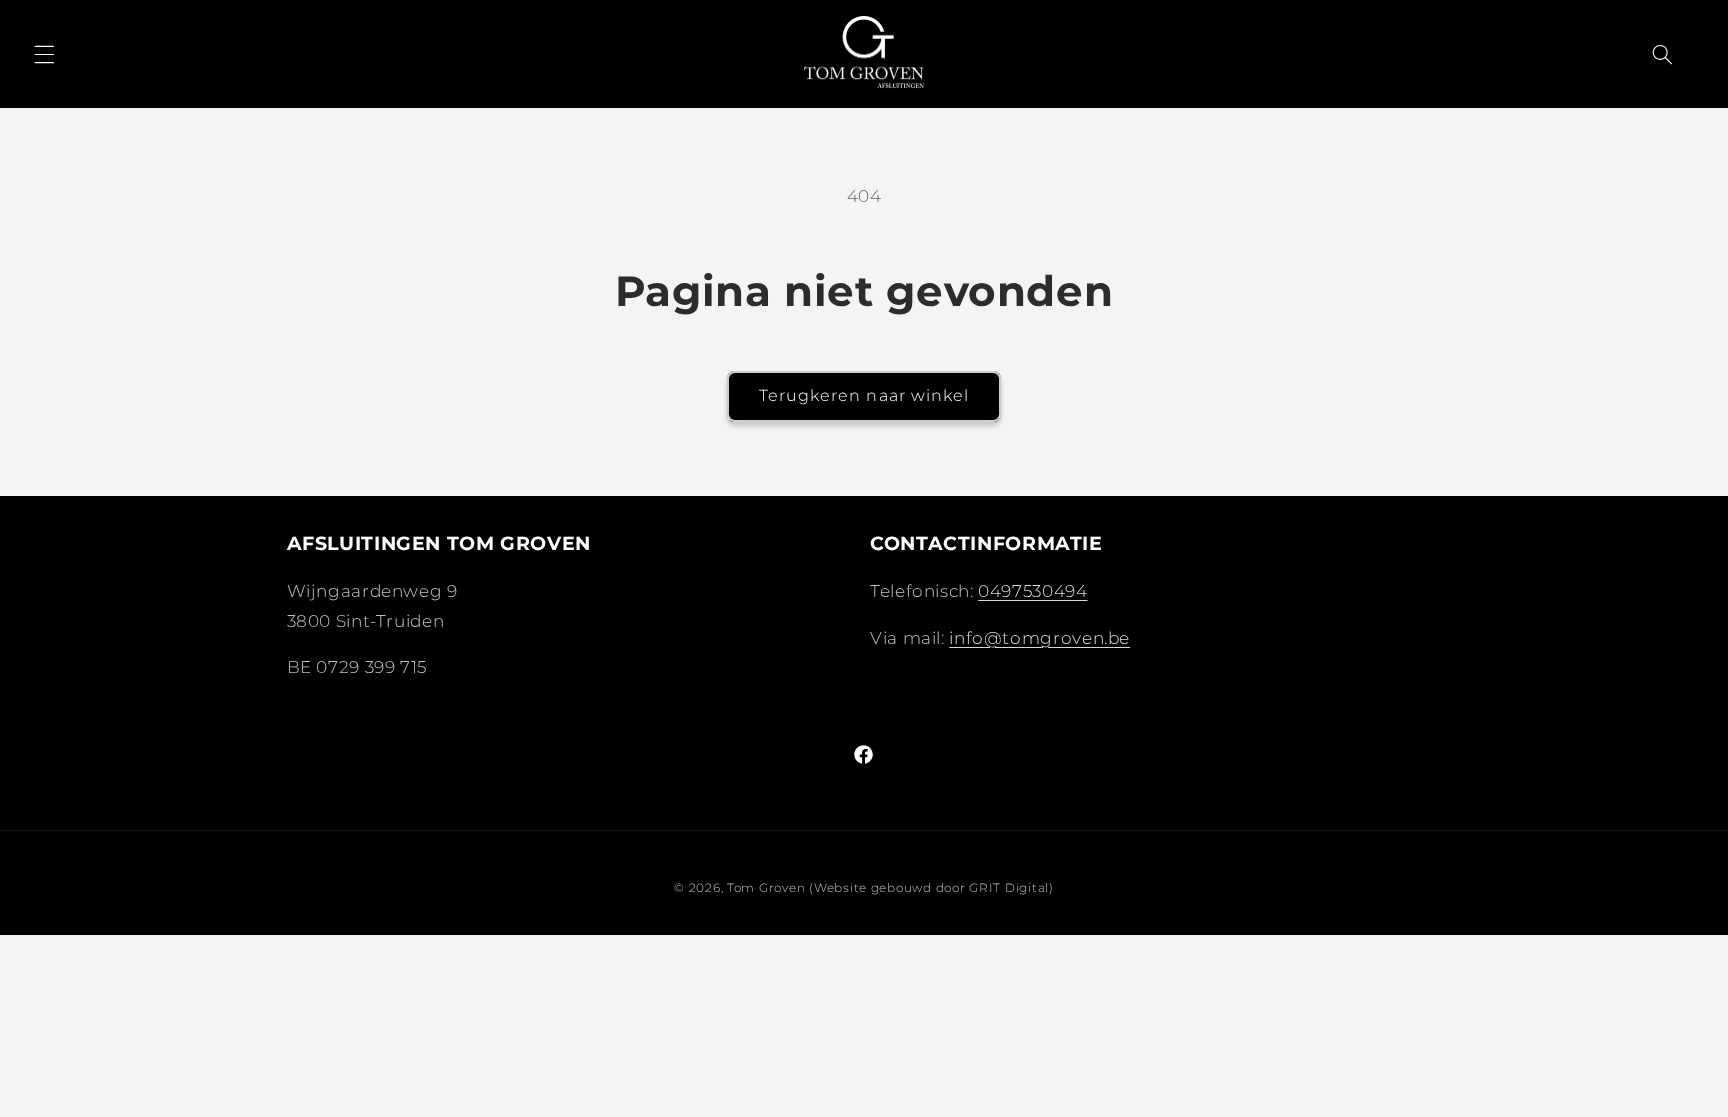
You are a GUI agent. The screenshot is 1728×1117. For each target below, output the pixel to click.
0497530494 (1032, 591)
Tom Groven (766, 888)
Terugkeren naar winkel (864, 395)
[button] (44, 54)
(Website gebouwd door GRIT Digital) (931, 888)
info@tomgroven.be (1039, 638)
